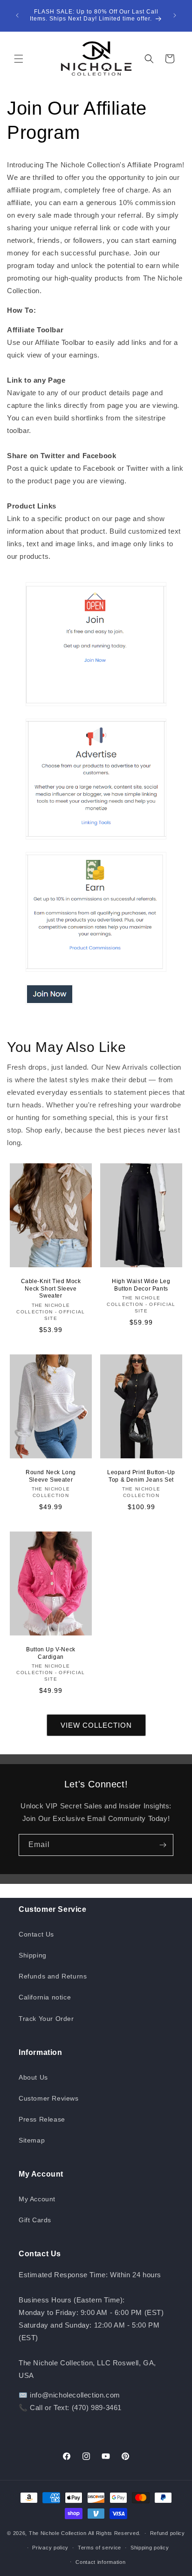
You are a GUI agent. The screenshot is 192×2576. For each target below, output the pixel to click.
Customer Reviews (49, 2098)
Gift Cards (35, 2220)
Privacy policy (50, 2548)
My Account (37, 2199)
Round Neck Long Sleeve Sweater (51, 1476)
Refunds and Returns (53, 1976)
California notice (45, 1997)
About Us (33, 2077)
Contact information (100, 2562)
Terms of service (99, 2548)
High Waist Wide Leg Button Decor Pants (141, 1285)
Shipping (33, 1955)
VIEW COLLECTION (96, 1725)
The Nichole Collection (58, 2533)
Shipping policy (150, 2548)
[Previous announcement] (17, 15)
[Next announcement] (175, 15)
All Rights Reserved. (114, 2533)
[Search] (149, 59)
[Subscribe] (163, 1845)
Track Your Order (46, 2019)
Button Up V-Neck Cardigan (51, 1653)
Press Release (42, 2119)
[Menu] (19, 59)
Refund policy (168, 2533)
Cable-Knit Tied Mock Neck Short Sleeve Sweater (51, 1288)
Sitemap (32, 2140)
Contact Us (36, 1934)
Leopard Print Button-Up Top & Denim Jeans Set (141, 1476)
